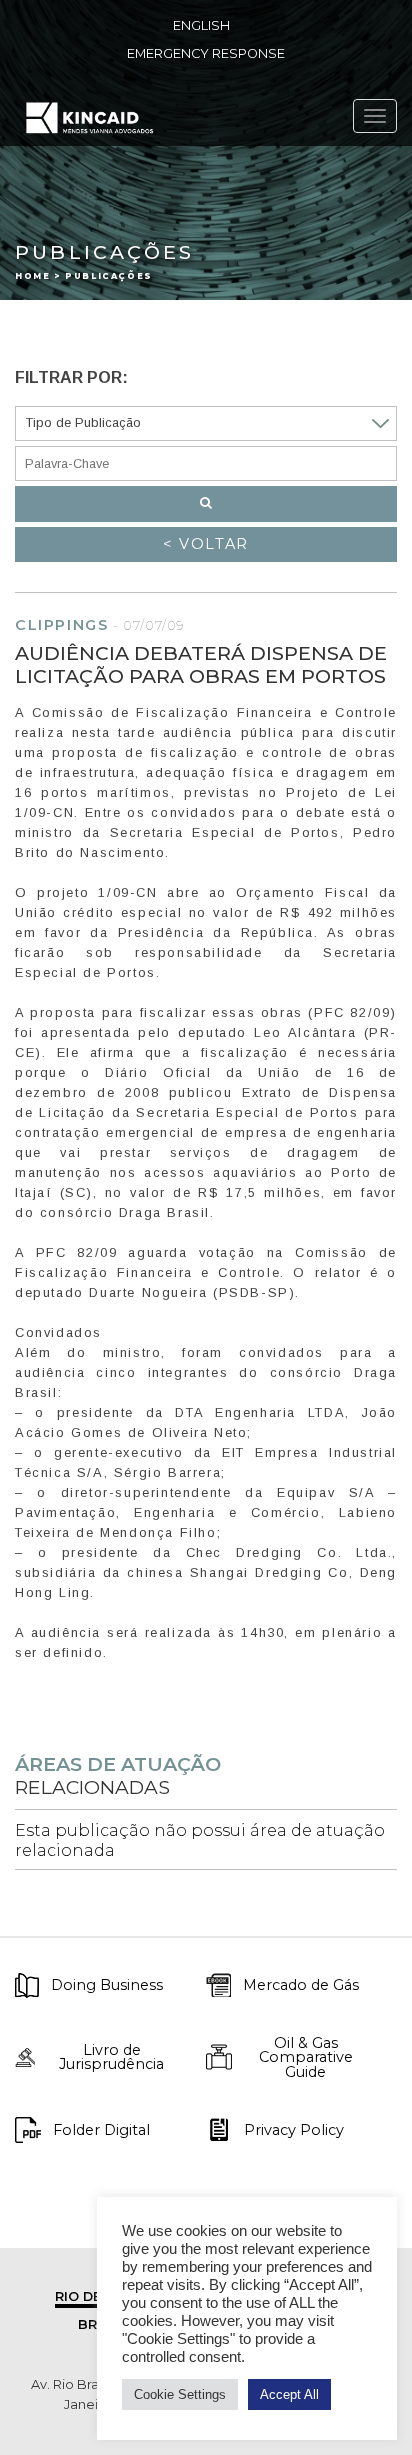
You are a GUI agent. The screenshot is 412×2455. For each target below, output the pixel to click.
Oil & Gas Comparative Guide (306, 2057)
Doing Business (107, 1985)
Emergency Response (206, 53)
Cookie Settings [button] (180, 2394)
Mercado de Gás (301, 1985)
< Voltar (206, 544)
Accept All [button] (289, 2394)
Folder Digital (101, 2130)
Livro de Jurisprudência (111, 2057)
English (201, 25)
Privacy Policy (294, 2130)
